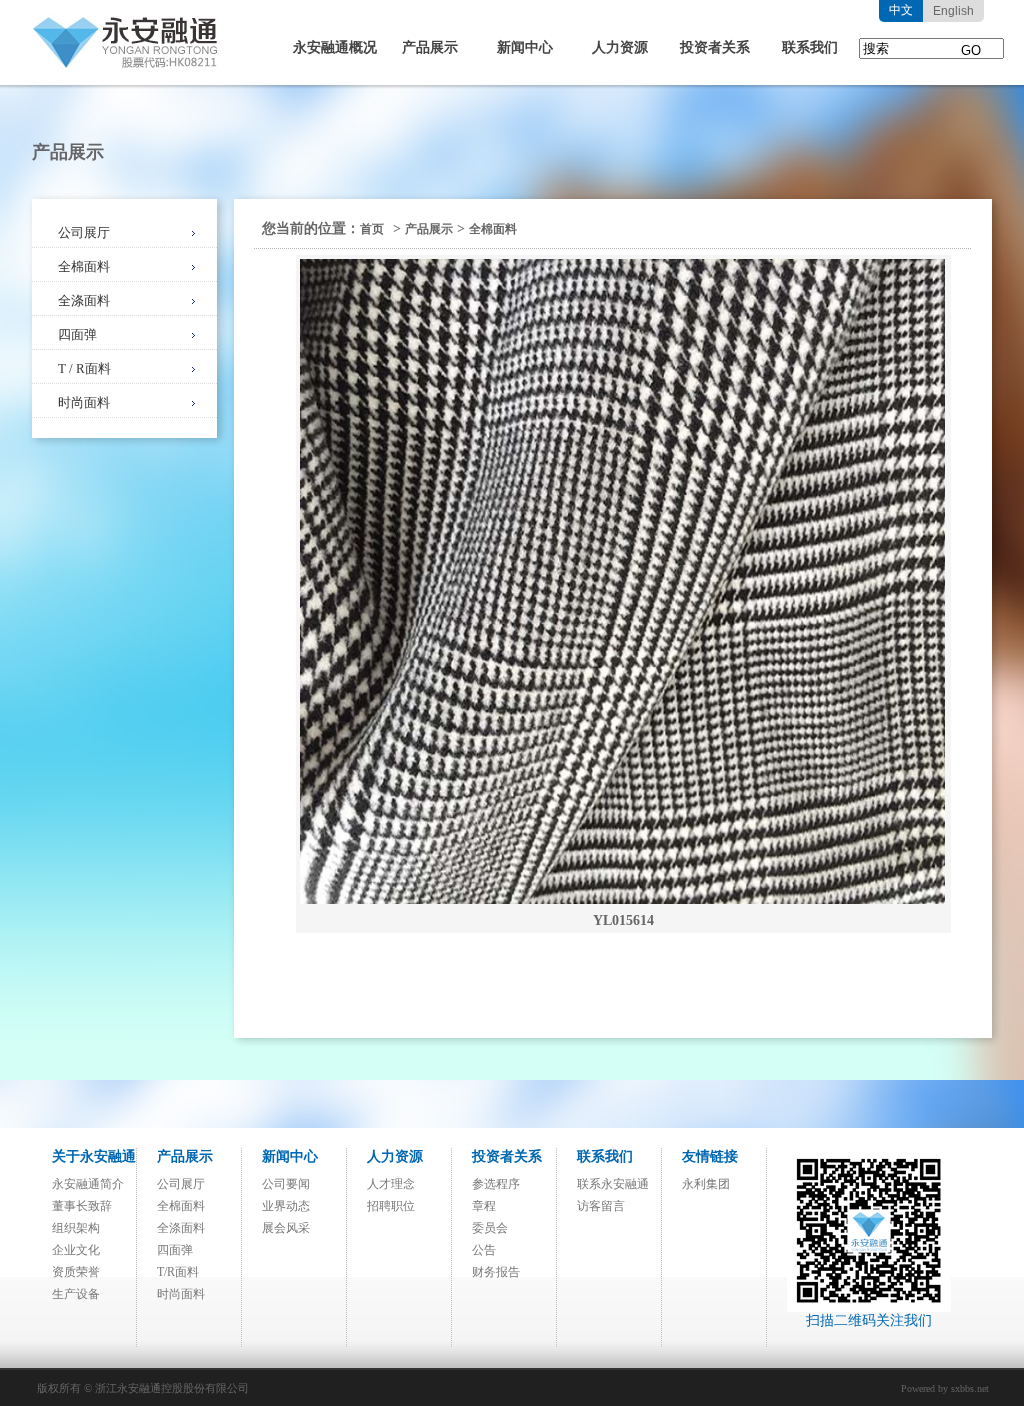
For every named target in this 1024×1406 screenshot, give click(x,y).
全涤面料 (84, 300)
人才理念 (391, 1184)
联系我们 (810, 47)
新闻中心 (525, 47)
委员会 (490, 1228)
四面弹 (77, 334)
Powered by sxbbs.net (945, 1388)
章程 (484, 1206)
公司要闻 (286, 1184)
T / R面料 (84, 368)
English (953, 11)
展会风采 (286, 1228)
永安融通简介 (88, 1184)
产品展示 (430, 47)
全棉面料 (84, 266)
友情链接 (710, 1156)
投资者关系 (715, 47)
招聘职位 (391, 1206)
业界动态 (286, 1206)
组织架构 (76, 1228)
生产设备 (76, 1294)
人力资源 (620, 47)
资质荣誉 (76, 1272)
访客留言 (601, 1206)
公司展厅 (84, 232)
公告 (484, 1250)
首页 (372, 229)
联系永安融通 (613, 1184)
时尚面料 (84, 402)
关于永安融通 (94, 1156)
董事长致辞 (82, 1206)
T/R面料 (178, 1272)
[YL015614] (622, 581)
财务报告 (496, 1272)
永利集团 (706, 1184)
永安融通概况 (335, 47)
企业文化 (76, 1250)
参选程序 (496, 1184)
